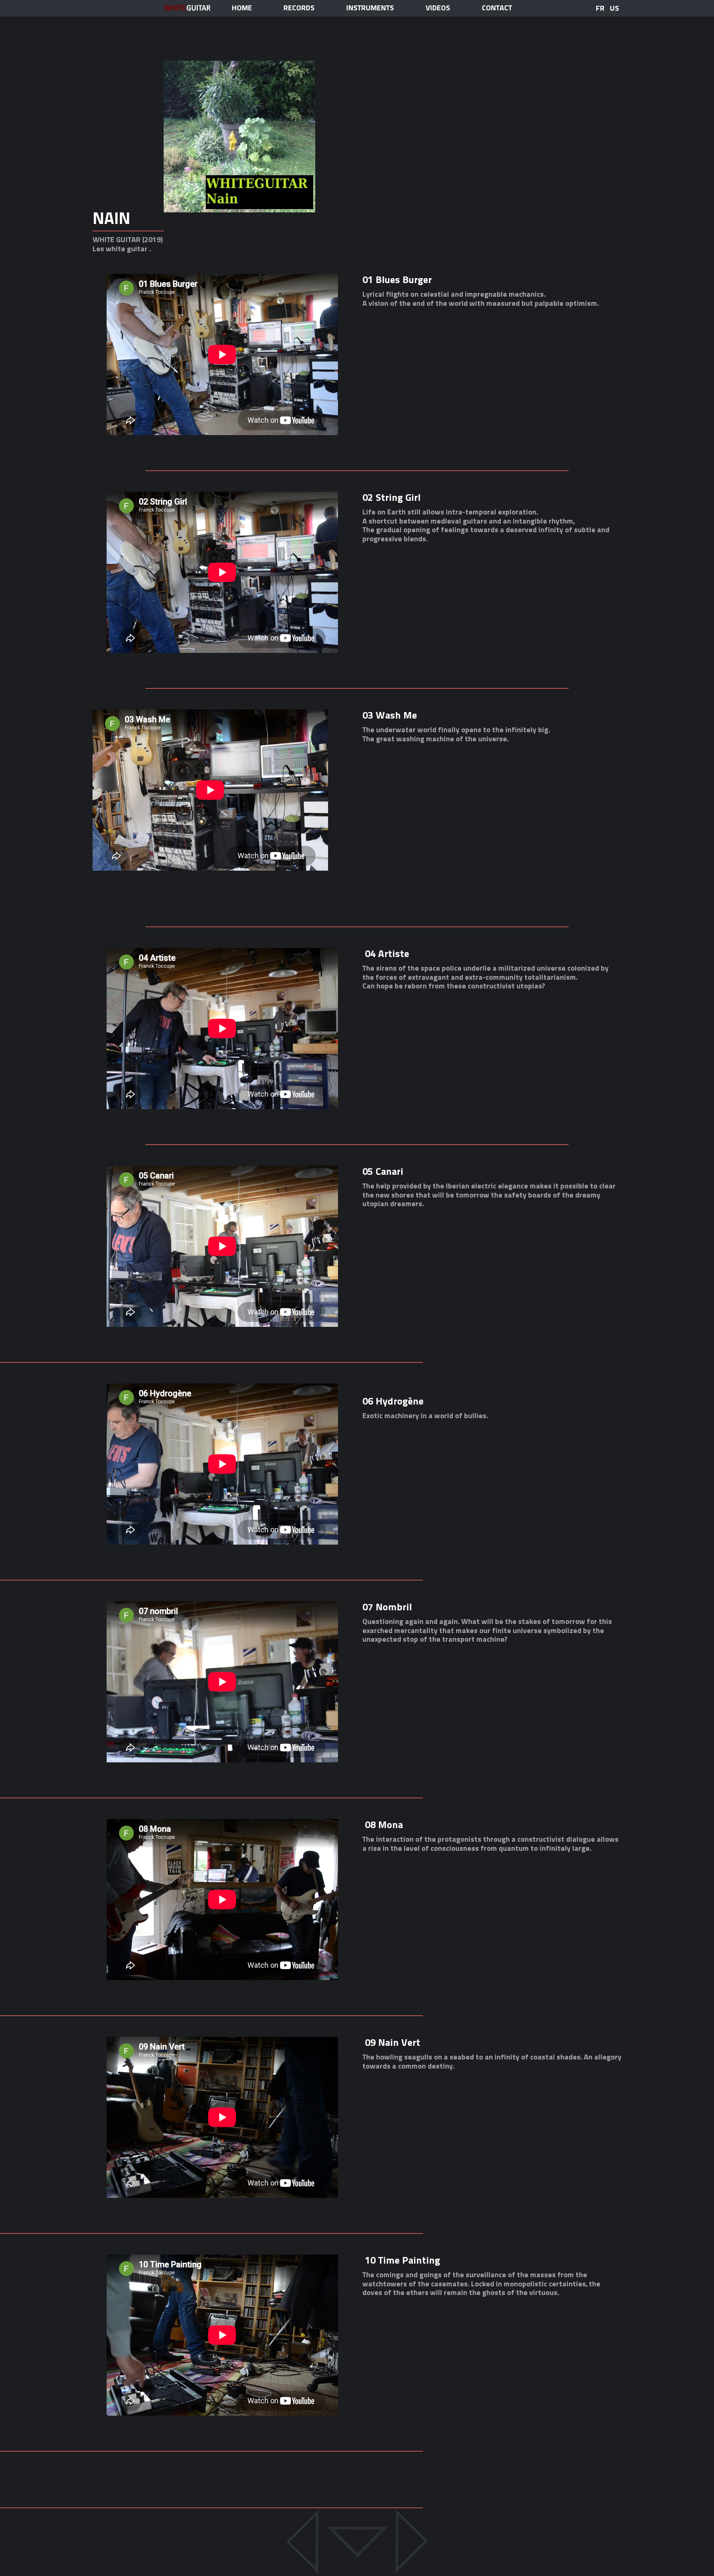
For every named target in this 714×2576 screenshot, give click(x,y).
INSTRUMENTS (370, 8)
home (242, 8)
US (614, 8)
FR (600, 8)
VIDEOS (438, 8)
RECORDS (299, 8)
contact (497, 8)
